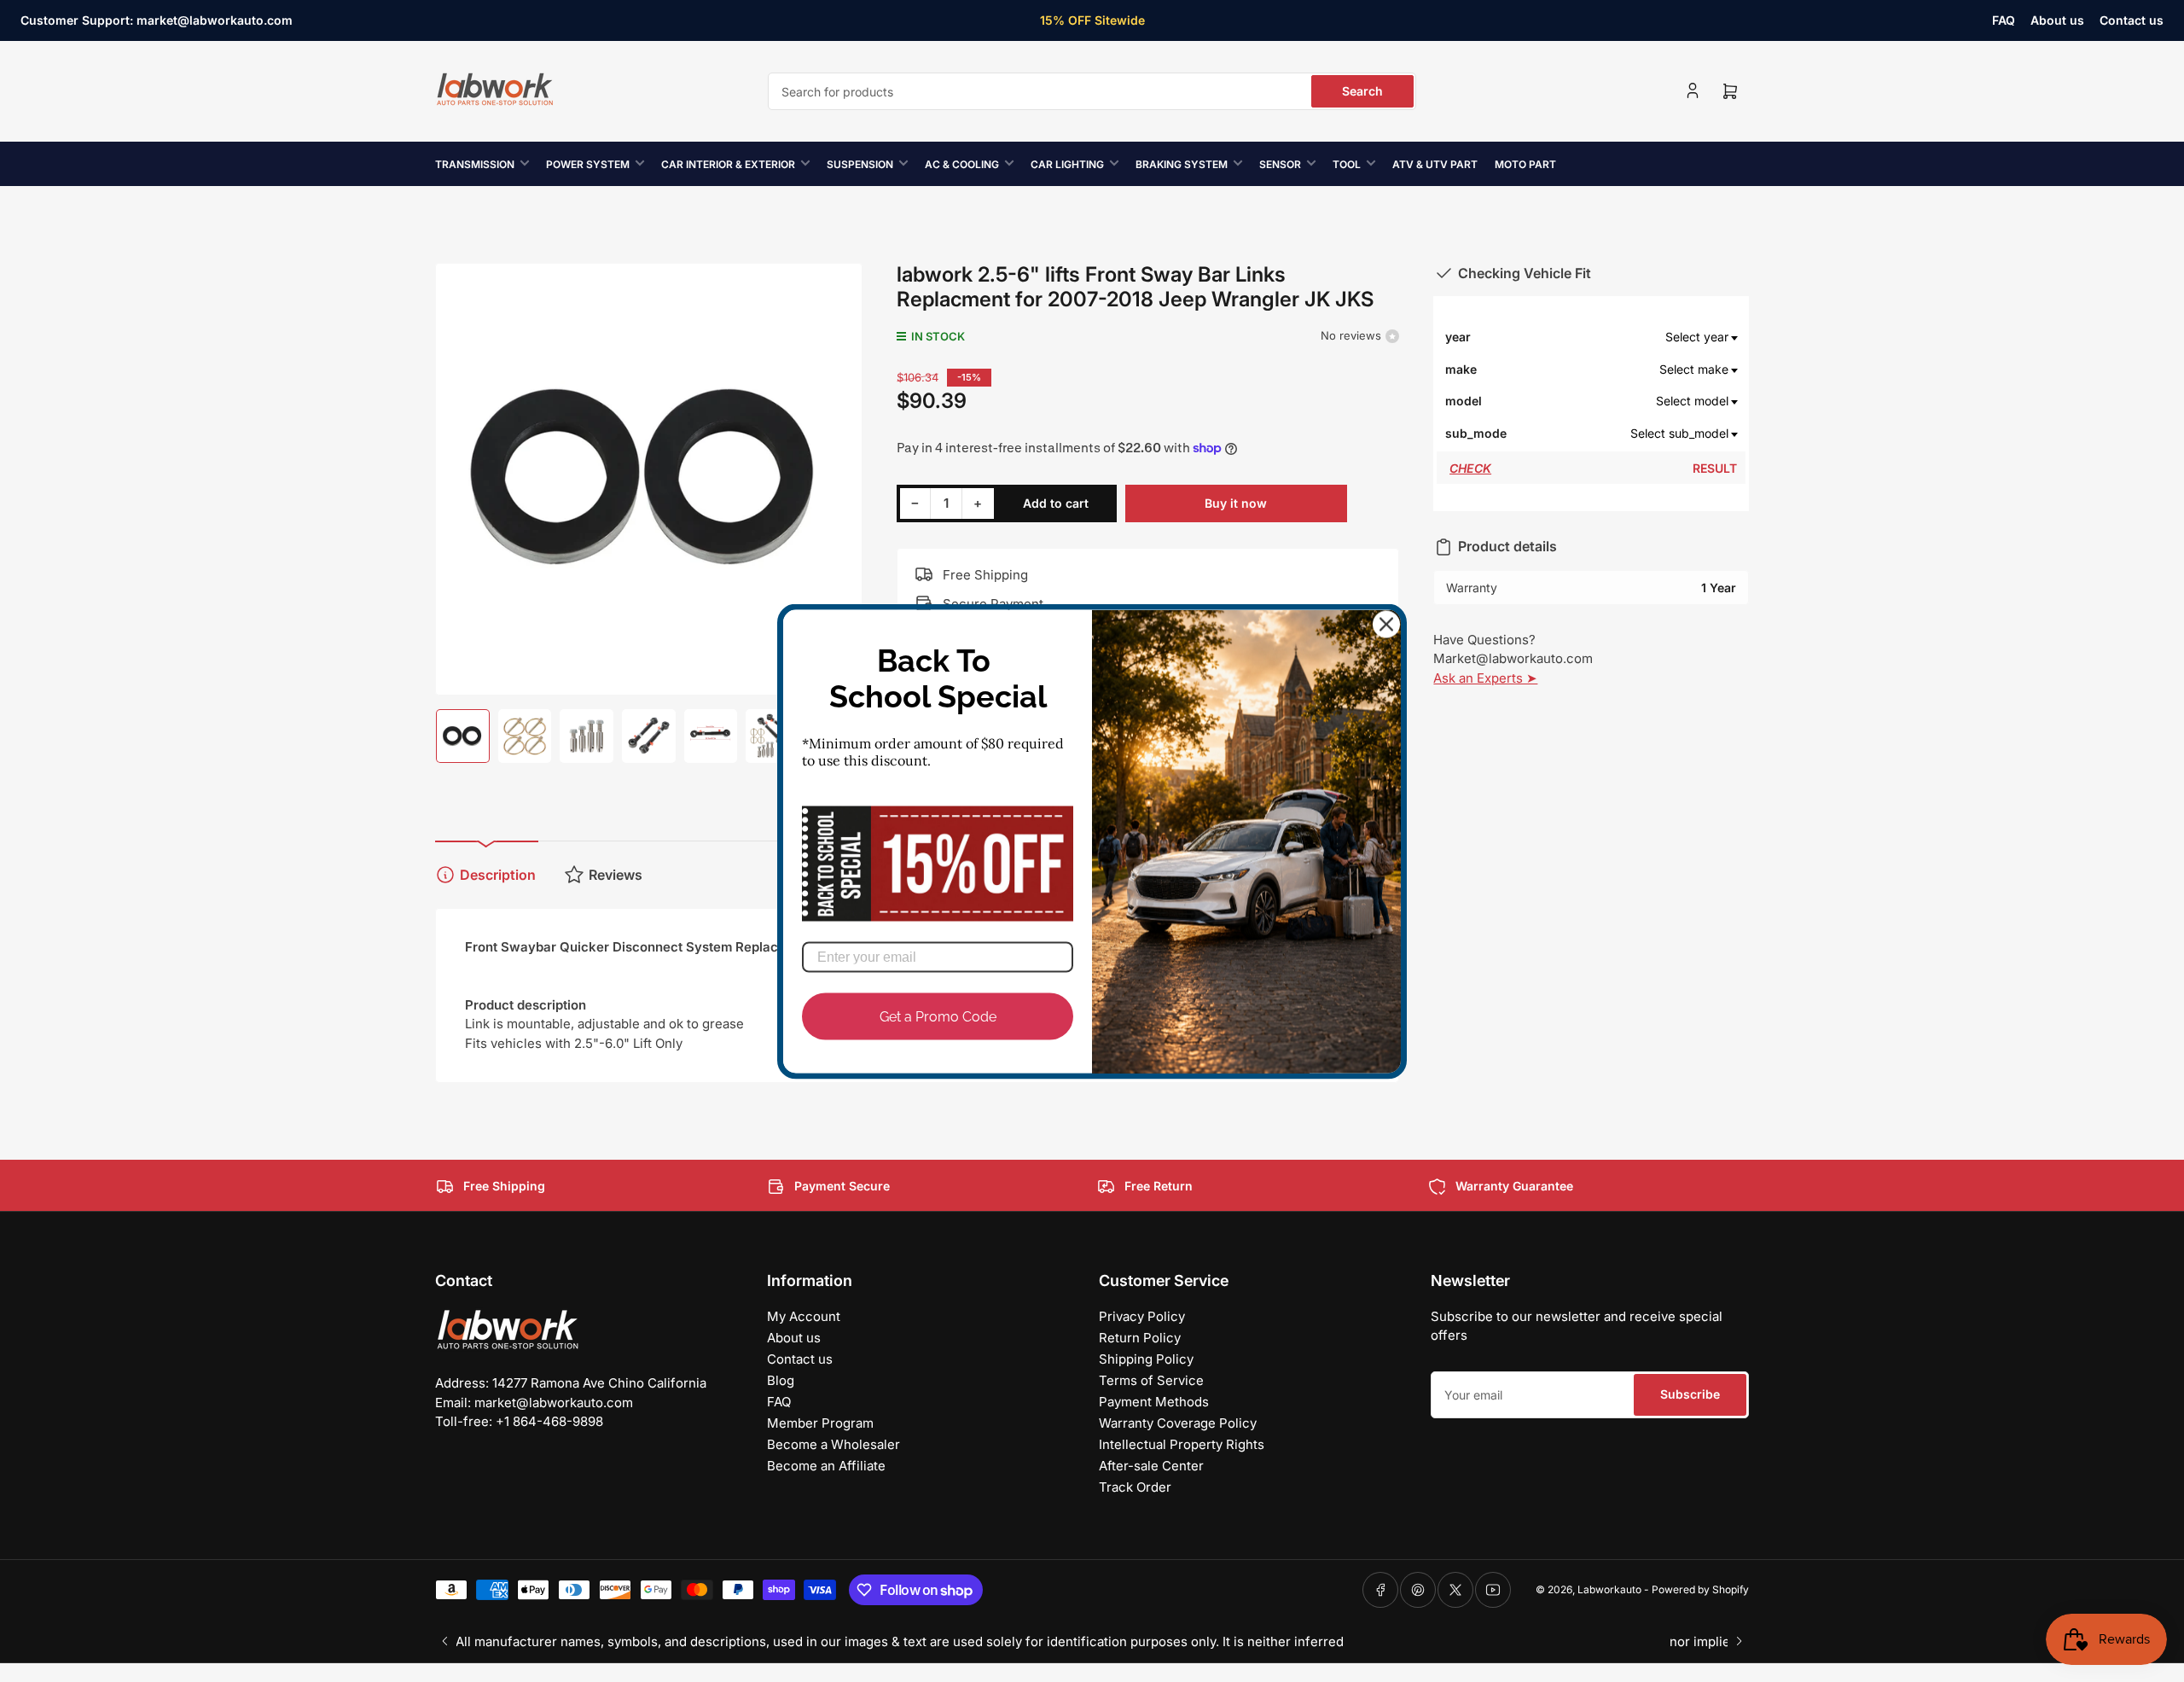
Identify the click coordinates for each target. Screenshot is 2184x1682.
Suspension (860, 164)
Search (1362, 91)
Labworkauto (1609, 1589)
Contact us (2132, 20)
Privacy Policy (1142, 1316)
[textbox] (1623, 337)
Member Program (820, 1423)
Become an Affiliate (826, 1466)
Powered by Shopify (1700, 1589)
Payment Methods (1154, 1402)
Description (498, 875)
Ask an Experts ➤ (1485, 678)
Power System (588, 164)
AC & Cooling (962, 164)
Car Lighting (1067, 164)
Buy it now (1236, 503)
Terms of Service (1151, 1380)
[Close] (1386, 624)
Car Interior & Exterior (728, 164)
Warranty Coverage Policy (1178, 1423)
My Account (804, 1316)
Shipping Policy (1146, 1359)
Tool (1347, 164)
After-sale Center (1151, 1466)
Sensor (1280, 164)
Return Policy (1140, 1338)
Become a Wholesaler (834, 1444)
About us (2057, 20)
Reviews (616, 875)
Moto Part (1525, 164)
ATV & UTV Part (1435, 164)
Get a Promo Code (938, 1016)
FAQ (2004, 20)
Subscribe (1690, 1394)
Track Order (1135, 1487)
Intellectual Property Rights (1182, 1444)
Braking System (1182, 164)
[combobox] (1092, 91)
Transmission (475, 164)
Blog (781, 1380)
